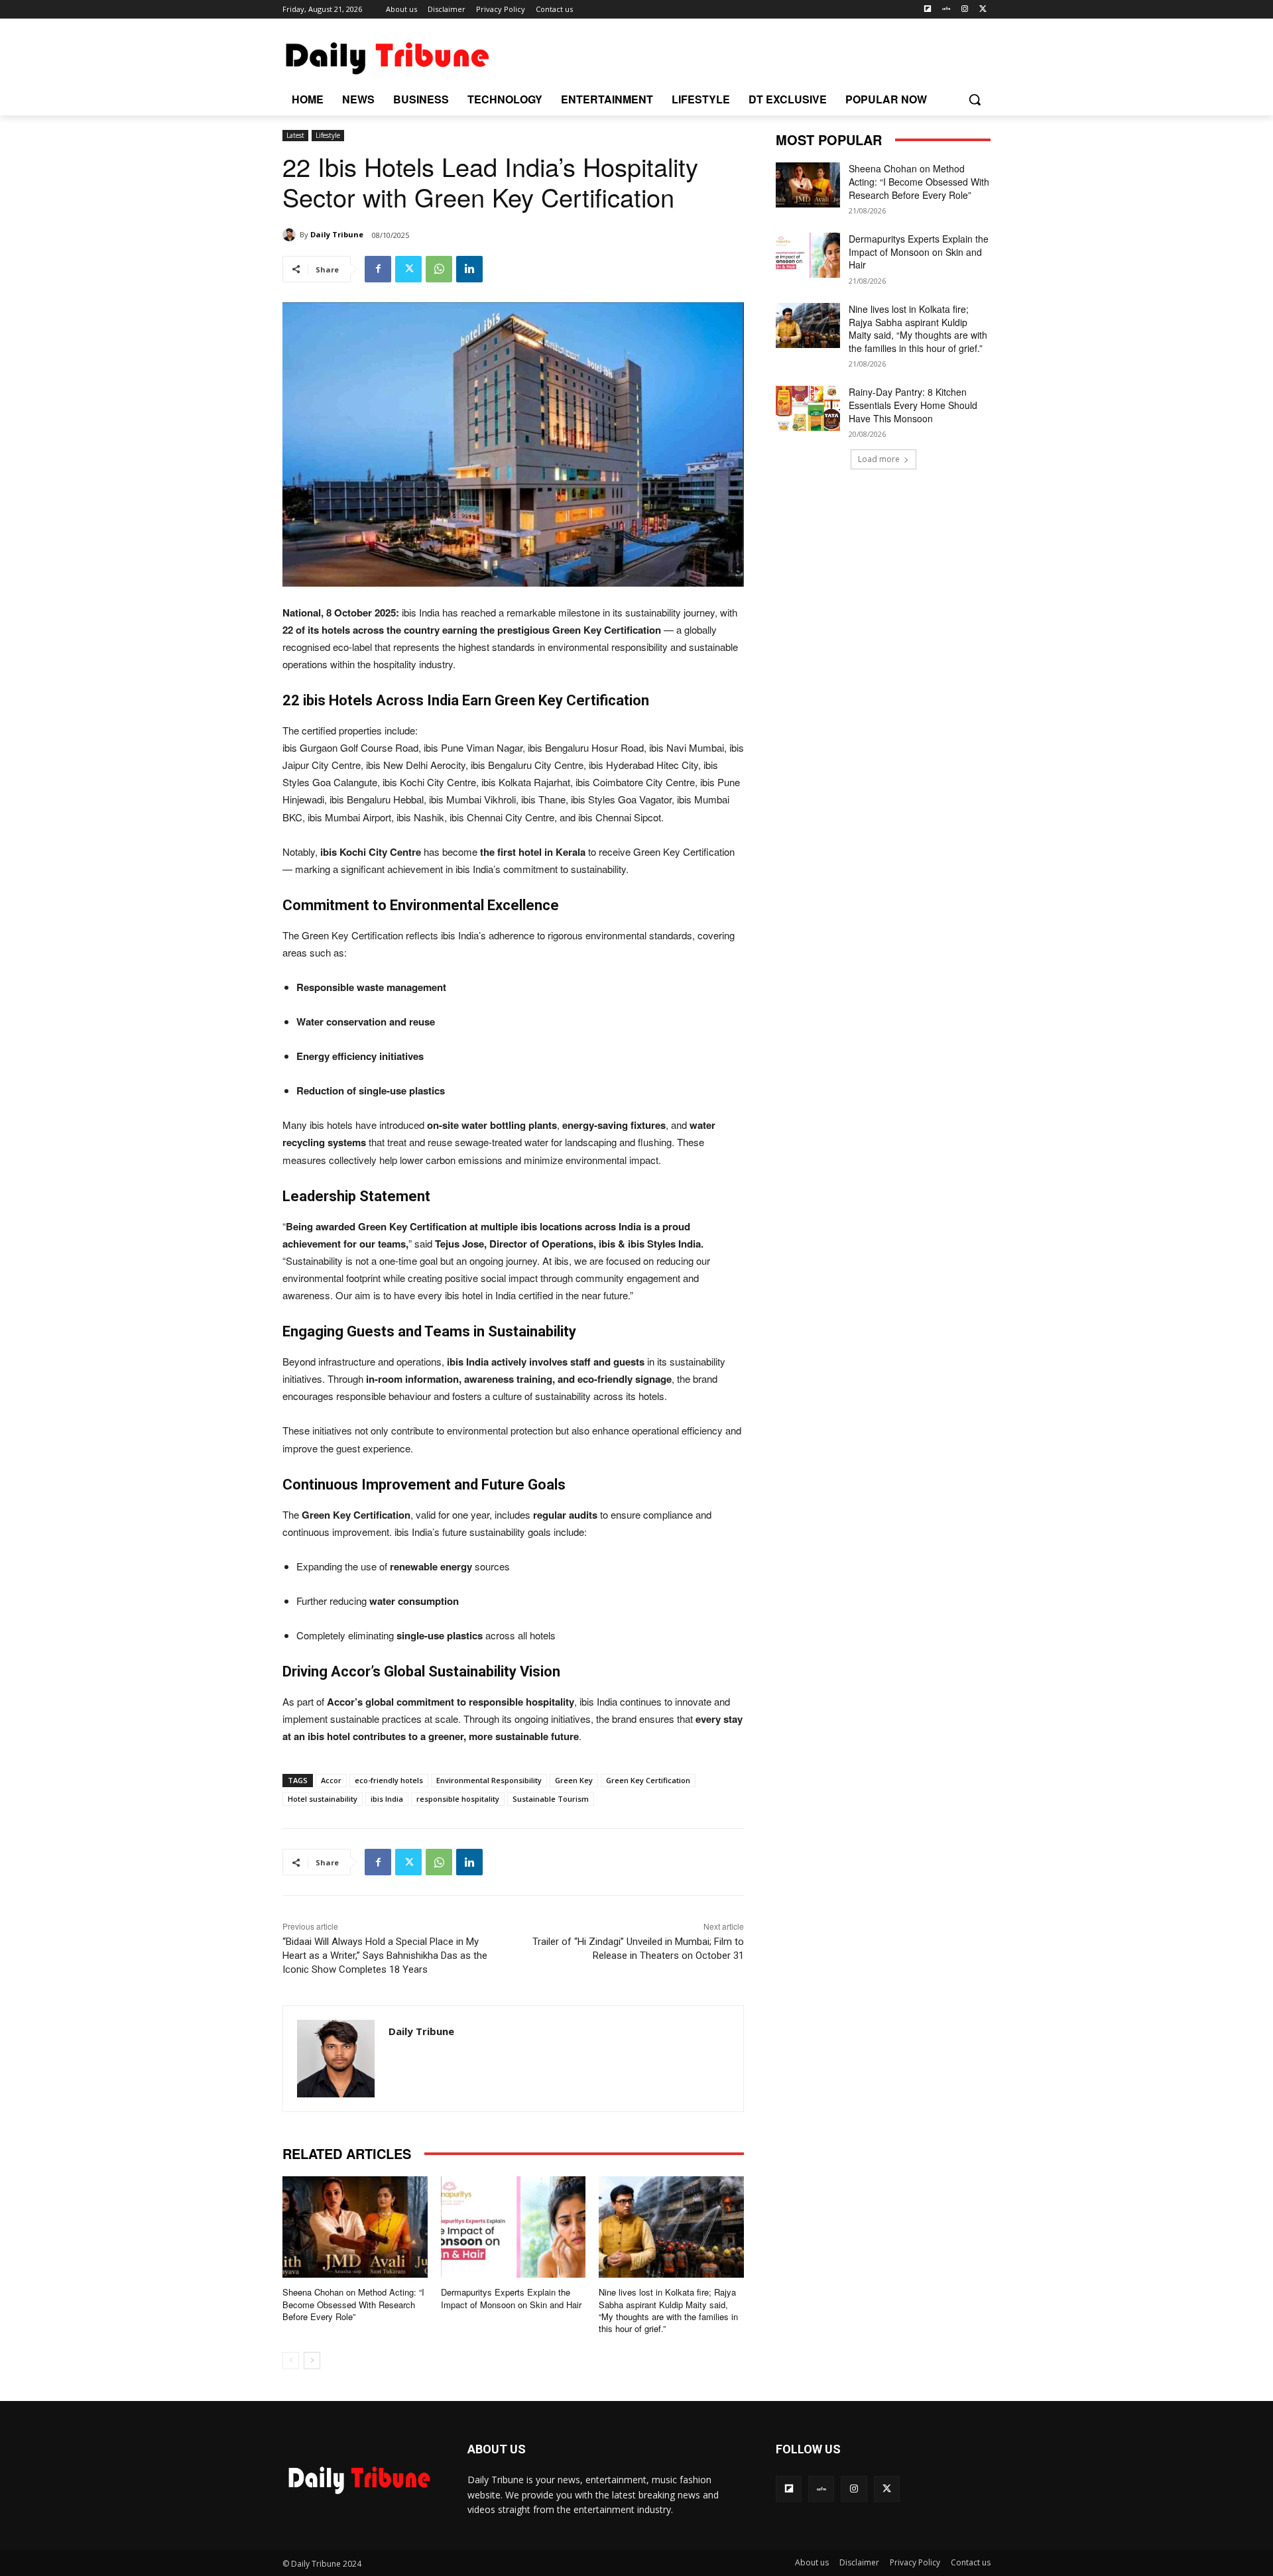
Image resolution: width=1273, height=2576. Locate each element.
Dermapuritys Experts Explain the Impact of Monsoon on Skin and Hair (511, 2298)
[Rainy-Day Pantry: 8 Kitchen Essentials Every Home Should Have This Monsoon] (808, 408)
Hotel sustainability (323, 1799)
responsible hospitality (458, 1799)
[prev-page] (291, 2361)
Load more (879, 459)
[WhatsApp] (439, 269)
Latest (295, 135)
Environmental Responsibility (489, 1780)
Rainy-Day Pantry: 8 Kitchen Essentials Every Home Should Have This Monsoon (913, 405)
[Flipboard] (928, 10)
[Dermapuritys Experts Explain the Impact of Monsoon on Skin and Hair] (514, 2227)
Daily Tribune (337, 234)
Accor (331, 1780)
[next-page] (312, 2361)
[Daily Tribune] (291, 235)
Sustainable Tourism (551, 1799)
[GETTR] (946, 10)
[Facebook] (378, 269)
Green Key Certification (648, 1780)
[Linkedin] (469, 269)
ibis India (387, 1799)
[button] (975, 99)
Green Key (574, 1780)
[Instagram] (964, 10)
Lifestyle (328, 135)
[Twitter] (983, 10)
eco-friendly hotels (389, 1780)
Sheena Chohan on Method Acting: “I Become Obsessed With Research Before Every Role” (353, 2304)
